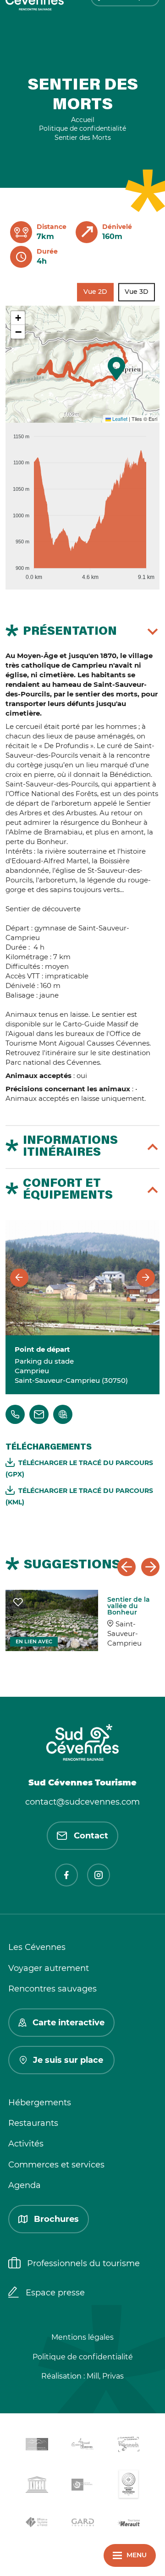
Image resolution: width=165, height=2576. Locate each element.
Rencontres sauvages (52, 1989)
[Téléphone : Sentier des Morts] (15, 1414)
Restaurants (33, 2123)
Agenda (25, 2185)
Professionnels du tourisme (83, 2263)
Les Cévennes (37, 1947)
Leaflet (119, 419)
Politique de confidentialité (83, 2357)
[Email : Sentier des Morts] (39, 1414)
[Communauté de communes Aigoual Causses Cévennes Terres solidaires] (82, 2446)
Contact (91, 1836)
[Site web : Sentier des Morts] (63, 1414)
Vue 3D (137, 292)
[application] (82, 503)
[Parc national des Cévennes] (82, 2486)
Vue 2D (95, 292)
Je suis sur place (68, 2060)
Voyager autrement (49, 1968)
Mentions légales (82, 2337)
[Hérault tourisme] (128, 2524)
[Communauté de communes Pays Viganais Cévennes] (128, 2446)
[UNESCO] (37, 2486)
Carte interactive (69, 2023)
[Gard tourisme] (82, 2524)
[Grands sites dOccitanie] (128, 2486)
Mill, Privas (105, 2376)
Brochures (56, 2219)
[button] (116, 368)
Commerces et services (56, 2165)
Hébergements (40, 2103)
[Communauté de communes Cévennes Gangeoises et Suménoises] (37, 2446)
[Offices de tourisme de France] (37, 2524)
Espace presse (55, 2293)
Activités (26, 2144)
